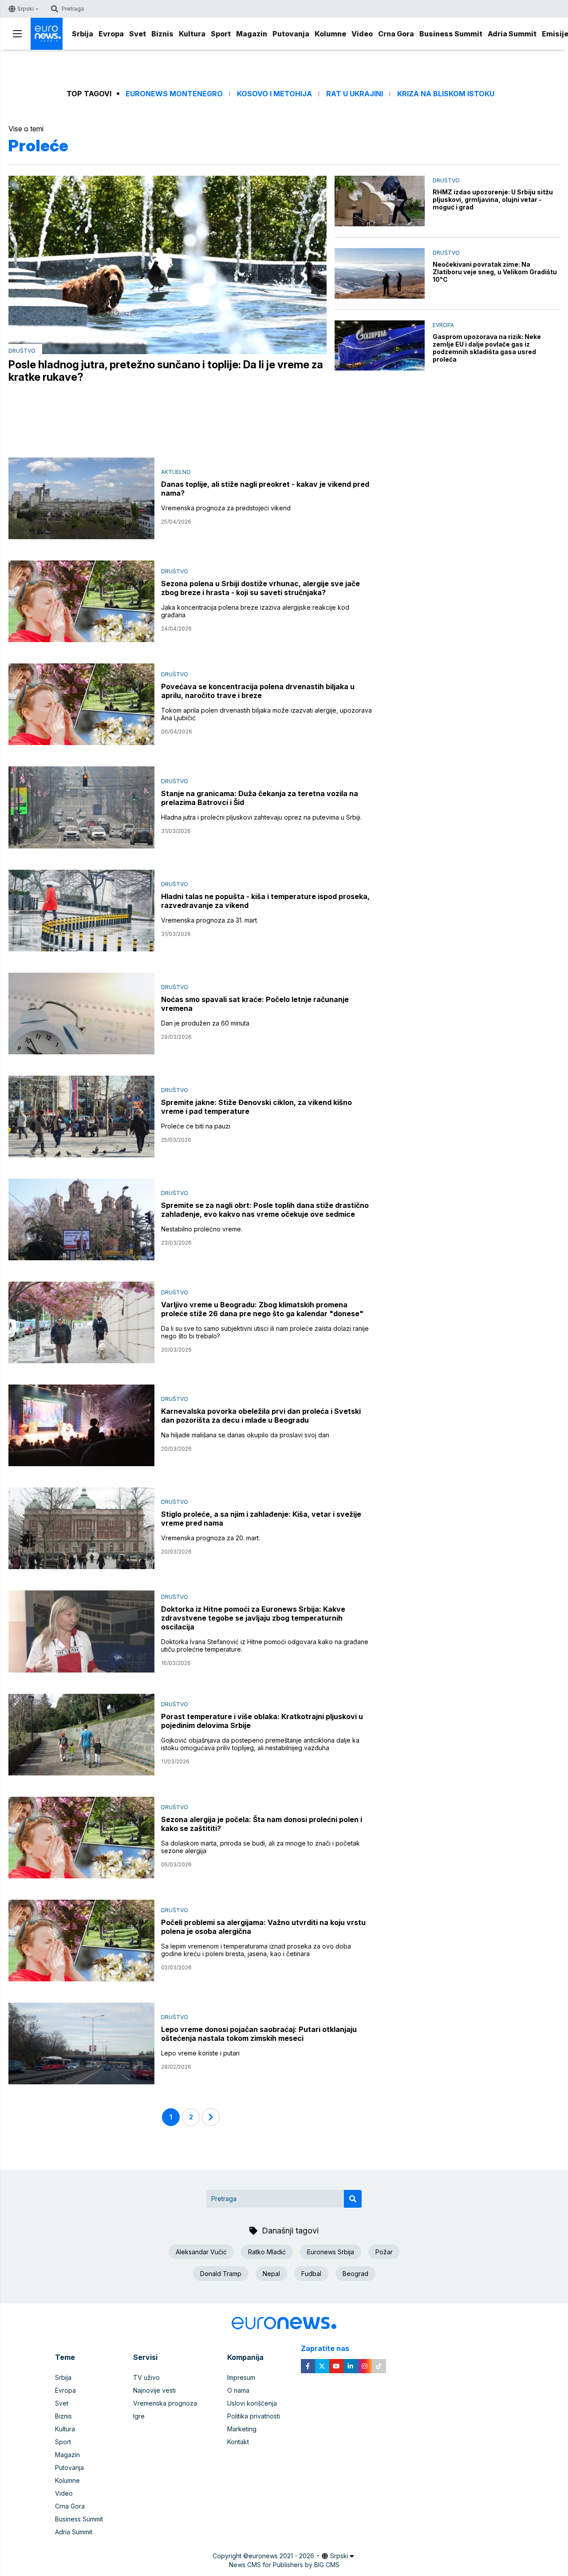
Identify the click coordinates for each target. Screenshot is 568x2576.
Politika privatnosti (254, 2416)
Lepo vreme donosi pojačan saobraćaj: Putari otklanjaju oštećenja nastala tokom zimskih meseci (259, 2034)
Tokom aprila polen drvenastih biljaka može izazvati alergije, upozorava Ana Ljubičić (266, 714)
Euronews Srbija (331, 2252)
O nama (238, 2390)
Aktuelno (176, 472)
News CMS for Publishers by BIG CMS (284, 2565)
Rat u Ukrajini (355, 94)
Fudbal (311, 2274)
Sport (221, 34)
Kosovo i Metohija (274, 94)
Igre (139, 2416)
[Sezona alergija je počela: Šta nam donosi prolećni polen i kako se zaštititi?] (81, 1838)
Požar (384, 2252)
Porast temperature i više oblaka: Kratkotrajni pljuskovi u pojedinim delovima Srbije (262, 1721)
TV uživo (146, 2377)
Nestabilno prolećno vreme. (202, 1229)
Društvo (22, 351)
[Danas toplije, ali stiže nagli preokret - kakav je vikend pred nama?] (81, 498)
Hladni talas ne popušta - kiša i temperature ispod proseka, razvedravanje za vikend (265, 901)
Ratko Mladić (267, 2252)
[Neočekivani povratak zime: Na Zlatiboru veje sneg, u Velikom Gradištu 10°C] (380, 273)
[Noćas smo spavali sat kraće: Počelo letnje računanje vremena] (81, 1014)
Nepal (271, 2274)
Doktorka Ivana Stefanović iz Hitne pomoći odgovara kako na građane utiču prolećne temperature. (265, 1645)
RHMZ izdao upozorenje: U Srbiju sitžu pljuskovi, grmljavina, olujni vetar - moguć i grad (493, 199)
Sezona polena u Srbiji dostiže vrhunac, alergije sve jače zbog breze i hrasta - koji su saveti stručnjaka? (260, 588)
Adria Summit (512, 34)
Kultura (192, 34)
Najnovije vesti (154, 2390)
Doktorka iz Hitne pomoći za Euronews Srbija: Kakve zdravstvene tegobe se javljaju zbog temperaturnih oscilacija (253, 1618)
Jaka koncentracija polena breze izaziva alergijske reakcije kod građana (255, 611)
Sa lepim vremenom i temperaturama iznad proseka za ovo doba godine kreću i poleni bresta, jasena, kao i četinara (256, 1950)
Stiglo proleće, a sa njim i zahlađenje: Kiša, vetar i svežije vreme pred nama (261, 1519)
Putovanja (291, 34)
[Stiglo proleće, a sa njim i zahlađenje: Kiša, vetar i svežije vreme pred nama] (81, 1528)
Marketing (242, 2429)
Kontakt (238, 2442)
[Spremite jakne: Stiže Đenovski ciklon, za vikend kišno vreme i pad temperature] (81, 1116)
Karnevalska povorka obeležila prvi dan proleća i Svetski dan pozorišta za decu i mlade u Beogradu (261, 1416)
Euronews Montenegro (174, 94)
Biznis (162, 34)
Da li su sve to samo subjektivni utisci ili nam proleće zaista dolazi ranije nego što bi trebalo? (265, 1332)
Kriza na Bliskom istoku (446, 94)
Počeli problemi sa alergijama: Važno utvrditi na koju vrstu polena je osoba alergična (263, 1927)
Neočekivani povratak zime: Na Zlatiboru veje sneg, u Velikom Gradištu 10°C (495, 272)
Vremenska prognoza (165, 2403)
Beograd (355, 2274)
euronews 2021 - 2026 (281, 2556)
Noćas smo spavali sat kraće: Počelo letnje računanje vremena (255, 1004)
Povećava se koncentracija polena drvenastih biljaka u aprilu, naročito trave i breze (258, 691)
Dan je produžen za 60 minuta (205, 1023)
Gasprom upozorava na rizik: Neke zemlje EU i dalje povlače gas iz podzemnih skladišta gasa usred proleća (487, 348)
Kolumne (330, 34)
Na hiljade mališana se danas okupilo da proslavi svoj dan (245, 1435)
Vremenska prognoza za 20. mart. (211, 1538)
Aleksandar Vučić (201, 2252)
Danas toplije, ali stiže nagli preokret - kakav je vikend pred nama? (265, 489)
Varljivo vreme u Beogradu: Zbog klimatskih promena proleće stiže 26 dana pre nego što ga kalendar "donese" (262, 1309)
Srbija (83, 34)
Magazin (252, 34)
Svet (138, 34)
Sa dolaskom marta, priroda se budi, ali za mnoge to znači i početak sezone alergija (260, 1847)
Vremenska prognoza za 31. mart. (210, 920)
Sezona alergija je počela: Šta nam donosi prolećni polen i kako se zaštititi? (262, 1824)
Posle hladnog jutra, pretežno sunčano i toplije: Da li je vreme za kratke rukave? (166, 371)
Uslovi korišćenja (252, 2403)
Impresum (241, 2377)
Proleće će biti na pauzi (196, 1126)
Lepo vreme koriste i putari (200, 2053)
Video (362, 34)
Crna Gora (396, 34)
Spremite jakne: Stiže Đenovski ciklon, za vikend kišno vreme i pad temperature (256, 1107)
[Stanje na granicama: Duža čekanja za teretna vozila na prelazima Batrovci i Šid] (81, 807)
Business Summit (451, 34)
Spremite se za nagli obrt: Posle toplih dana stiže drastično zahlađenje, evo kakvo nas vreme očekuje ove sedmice (265, 1210)
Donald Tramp (221, 2274)
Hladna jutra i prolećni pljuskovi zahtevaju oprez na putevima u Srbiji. (261, 817)
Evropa (111, 34)
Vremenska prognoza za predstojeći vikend (226, 508)
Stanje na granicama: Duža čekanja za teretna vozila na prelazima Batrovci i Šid (260, 798)
